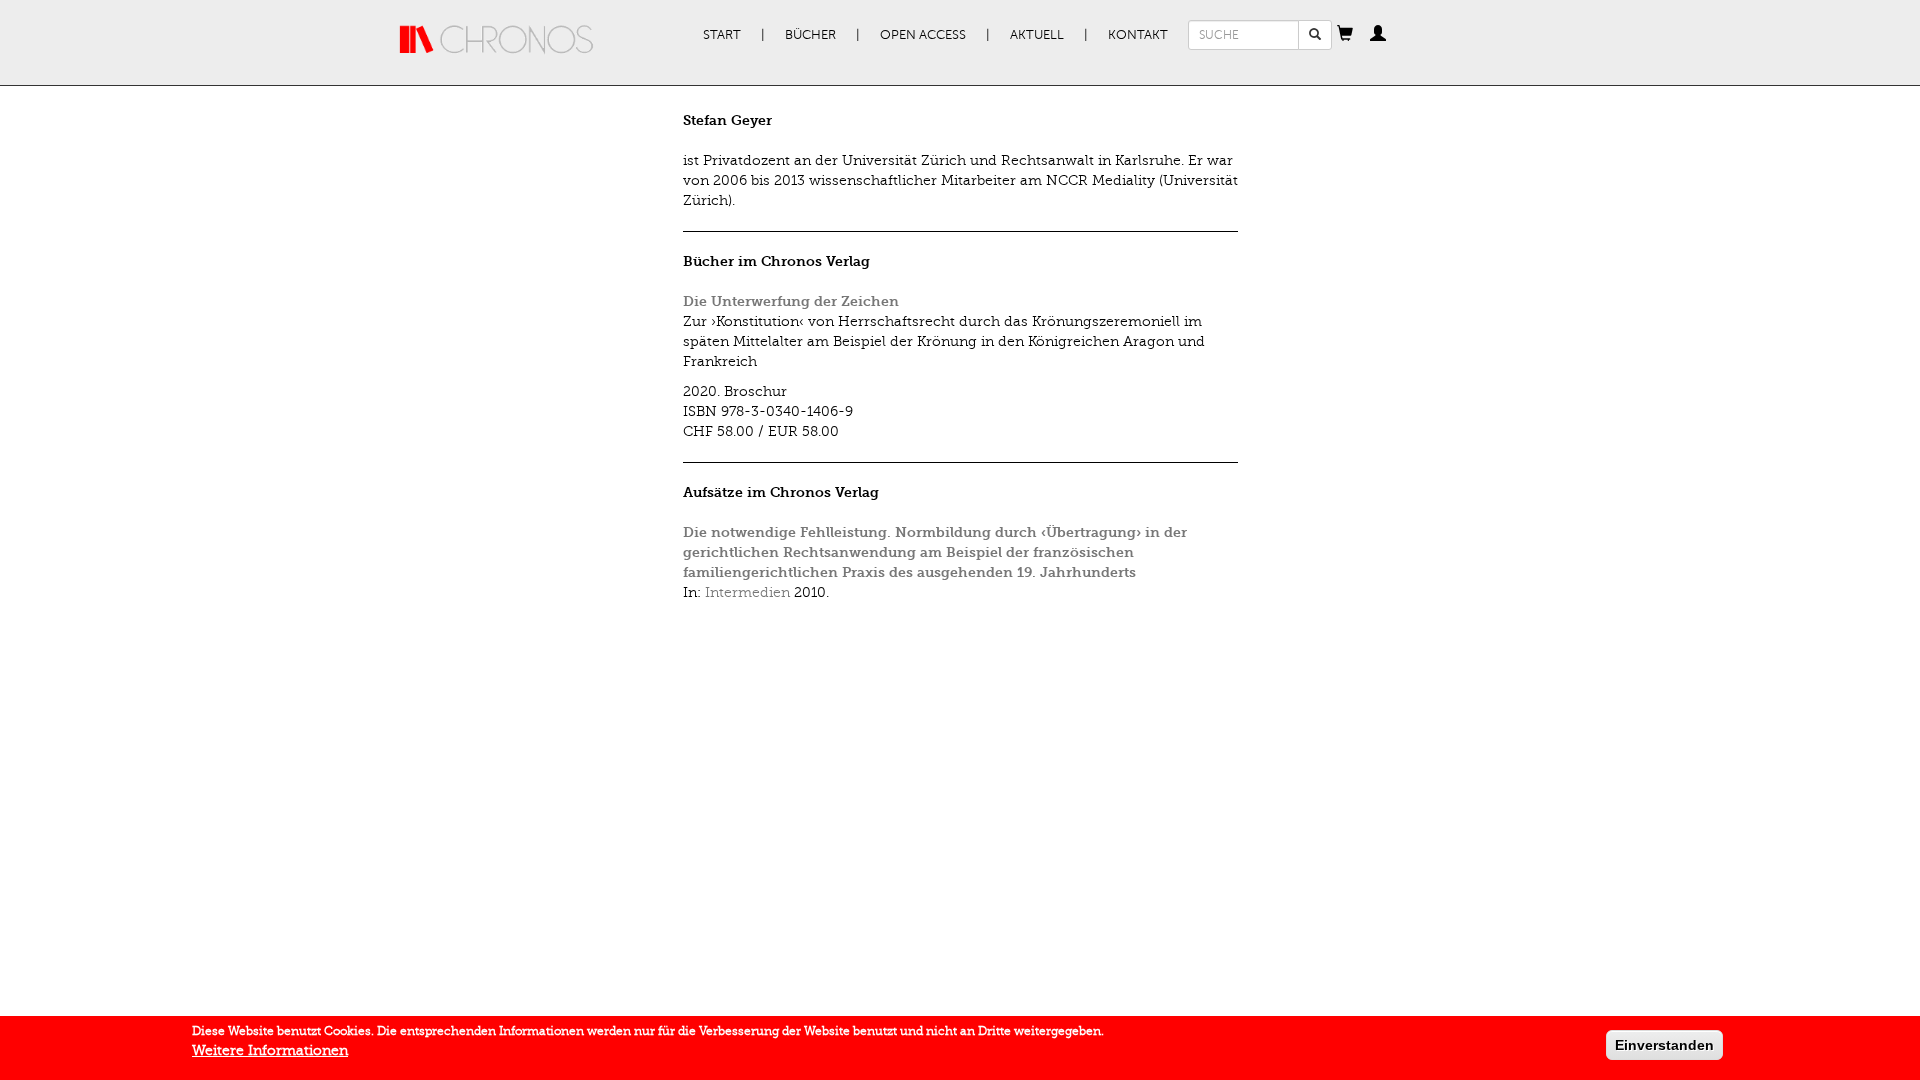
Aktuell (1037, 35)
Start (722, 35)
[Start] (497, 40)
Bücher (810, 35)
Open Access (923, 35)
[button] (1345, 35)
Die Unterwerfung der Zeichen (791, 301)
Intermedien (747, 592)
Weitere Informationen (270, 1050)
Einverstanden (1664, 1045)
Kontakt (1138, 35)
